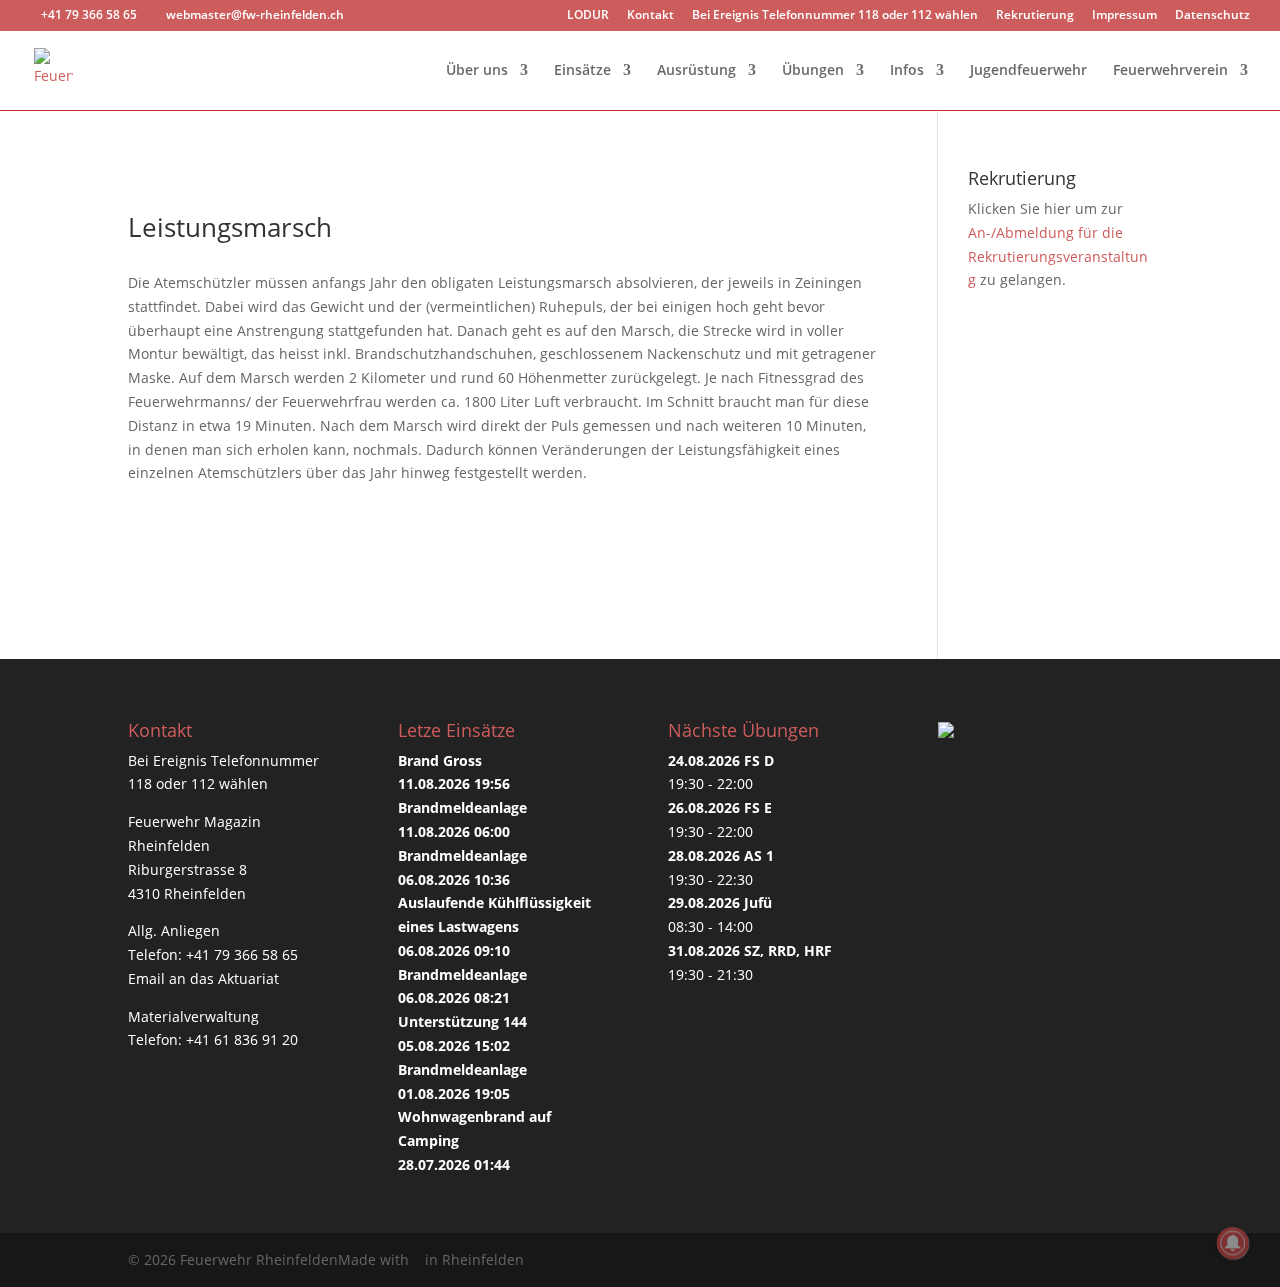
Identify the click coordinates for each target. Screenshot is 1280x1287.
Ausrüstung (696, 71)
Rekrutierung (1035, 16)
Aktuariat (248, 978)
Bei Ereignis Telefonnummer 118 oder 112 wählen (835, 16)
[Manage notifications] (1233, 1243)
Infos (907, 71)
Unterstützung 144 (462, 1021)
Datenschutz (1212, 16)
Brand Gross (440, 760)
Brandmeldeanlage (462, 807)
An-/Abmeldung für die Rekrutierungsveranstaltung (1058, 256)
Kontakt (650, 16)
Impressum (1124, 16)
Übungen (813, 71)
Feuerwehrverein (1170, 71)
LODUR (588, 16)
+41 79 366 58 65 (242, 954)
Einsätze (582, 71)
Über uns (477, 71)
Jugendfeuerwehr (1028, 71)
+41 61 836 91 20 (242, 1039)
